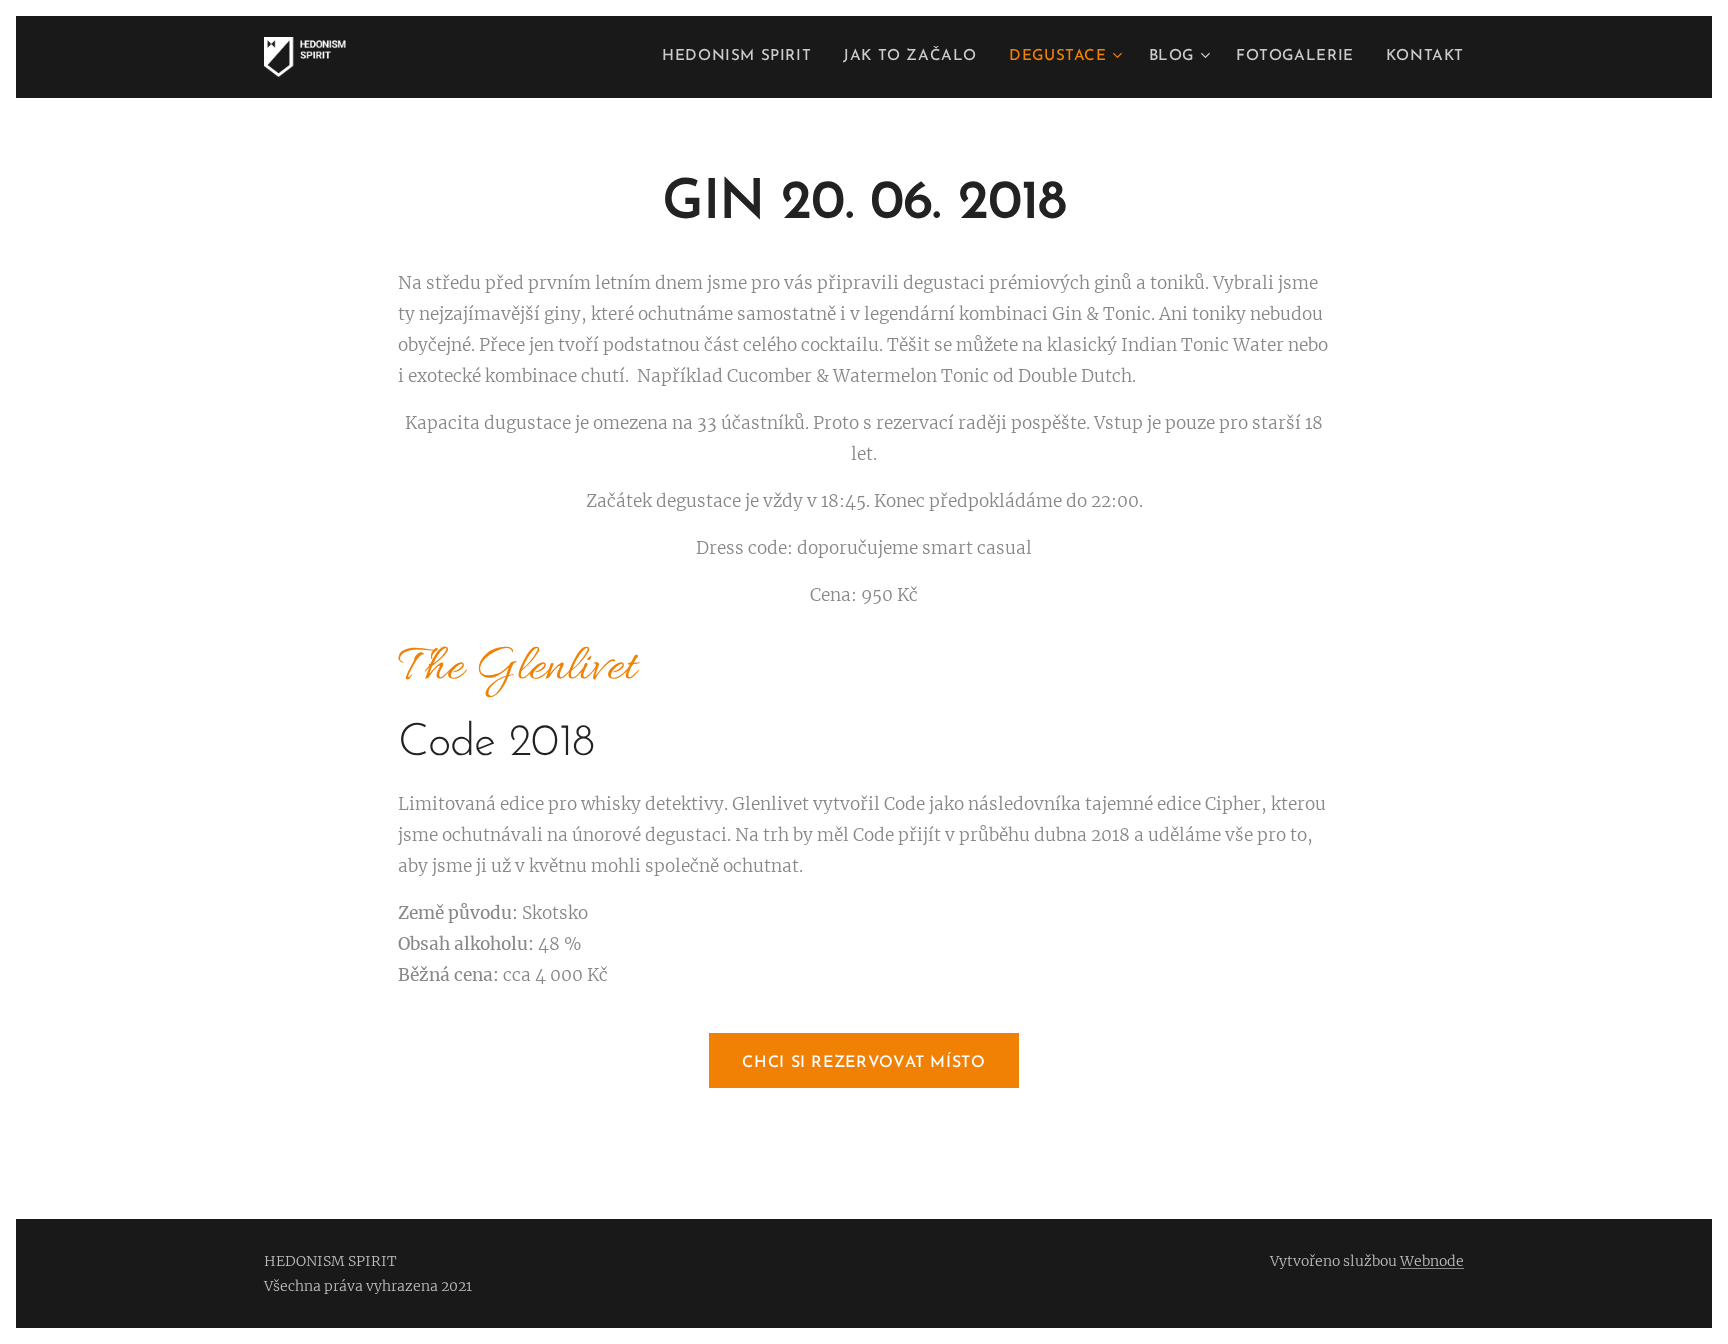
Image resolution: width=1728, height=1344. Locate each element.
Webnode (1432, 1261)
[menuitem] (742, 57)
